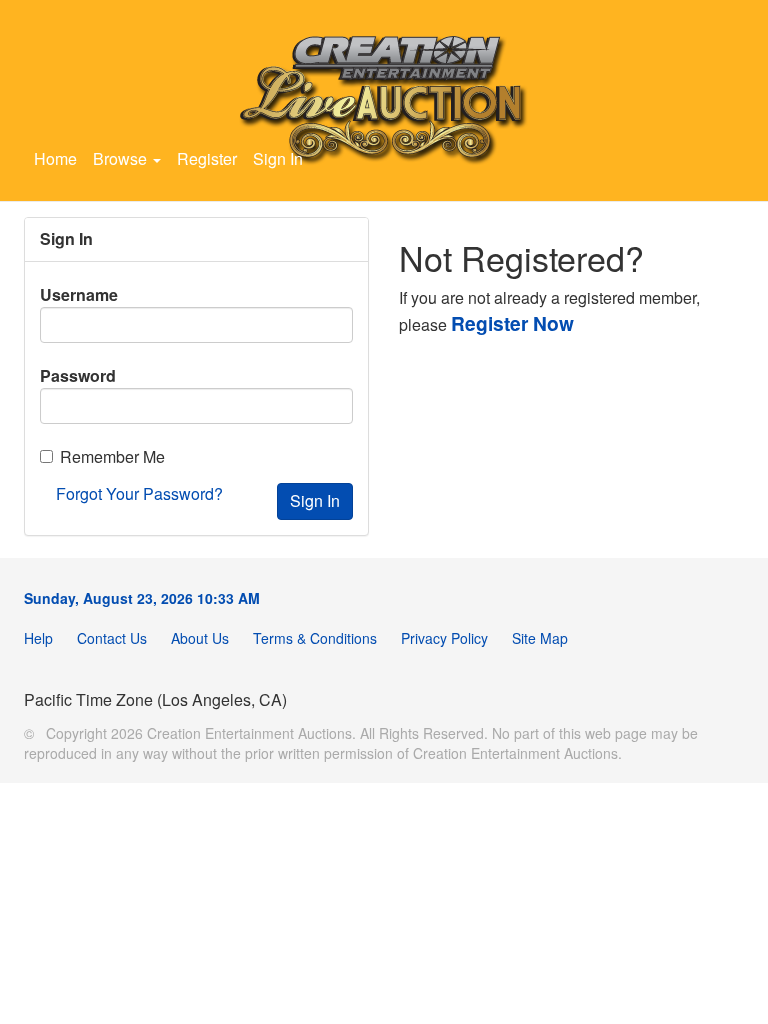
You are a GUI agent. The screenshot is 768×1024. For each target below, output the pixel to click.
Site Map (540, 638)
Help (38, 638)
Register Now (512, 323)
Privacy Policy (444, 638)
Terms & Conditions (315, 638)
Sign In (278, 158)
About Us (200, 638)
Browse (122, 158)
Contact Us (112, 638)
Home (55, 158)
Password (78, 375)
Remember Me (112, 457)
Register (207, 158)
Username (79, 294)
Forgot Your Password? (139, 493)
